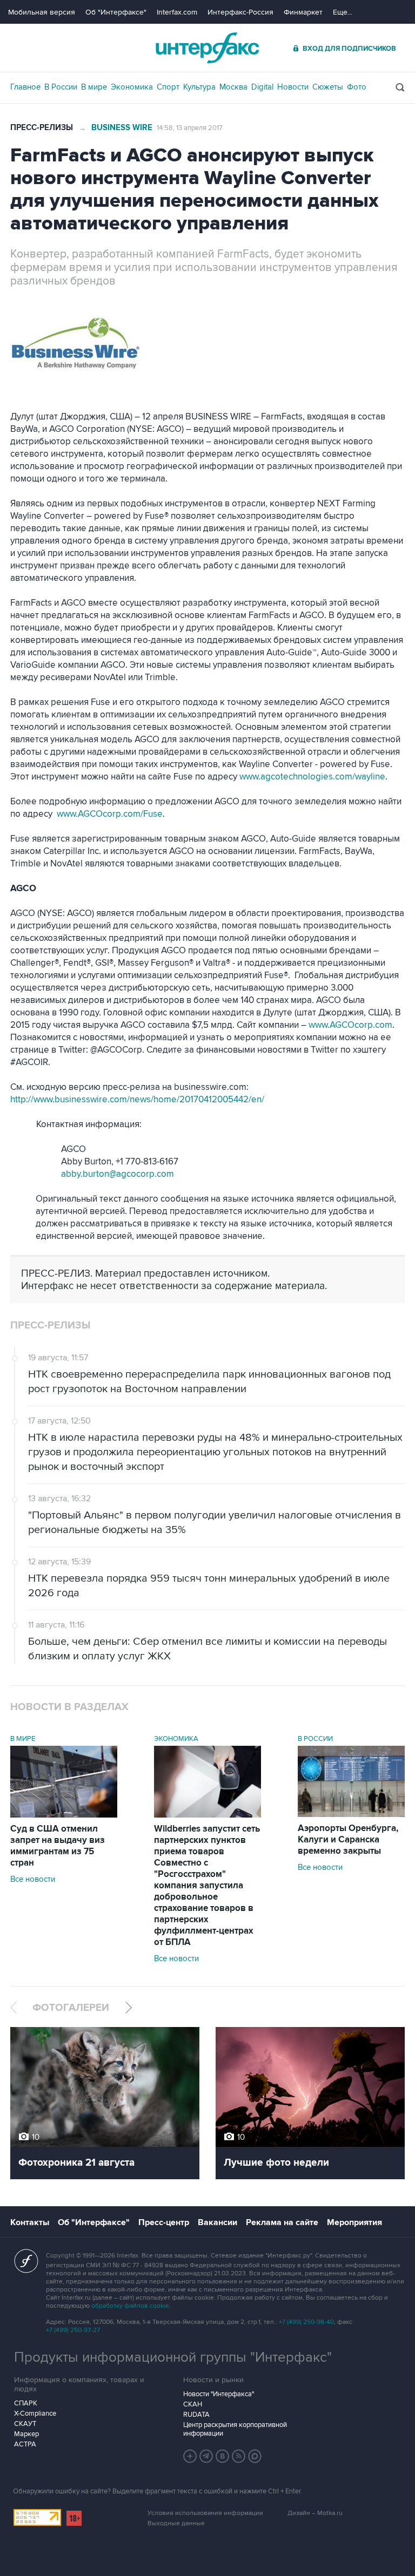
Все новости (33, 1879)
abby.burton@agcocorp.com (118, 1174)
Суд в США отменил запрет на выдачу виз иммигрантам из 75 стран (58, 1846)
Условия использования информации (205, 2513)
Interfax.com (177, 12)
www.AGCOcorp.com (350, 1025)
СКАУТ (25, 2424)
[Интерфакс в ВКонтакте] (223, 2456)
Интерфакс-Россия (240, 12)
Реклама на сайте (282, 2222)
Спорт (168, 87)
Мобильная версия (42, 12)
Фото (357, 87)
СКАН (193, 2404)
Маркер (26, 2434)
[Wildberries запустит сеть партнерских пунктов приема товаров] (207, 1815)
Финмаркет (303, 12)
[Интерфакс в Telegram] (206, 2456)
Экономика (132, 87)
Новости (293, 87)
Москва (233, 87)
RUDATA (196, 2415)
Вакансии (217, 2222)
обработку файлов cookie (130, 2306)
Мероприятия (354, 2222)
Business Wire (122, 128)
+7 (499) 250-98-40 (306, 2322)
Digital (262, 87)
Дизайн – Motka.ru (315, 2513)
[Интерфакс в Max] (255, 2456)
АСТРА (25, 2444)
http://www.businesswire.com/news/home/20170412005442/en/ (137, 1100)
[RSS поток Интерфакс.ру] (239, 2456)
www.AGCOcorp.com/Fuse (110, 814)
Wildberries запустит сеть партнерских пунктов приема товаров (207, 1886)
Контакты (30, 2222)
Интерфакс (207, 48)
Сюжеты (328, 87)
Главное (25, 87)
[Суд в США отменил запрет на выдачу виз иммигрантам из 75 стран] (64, 1815)
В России (61, 87)
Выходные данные (176, 2523)
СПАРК (26, 2403)
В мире (94, 87)
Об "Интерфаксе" (116, 12)
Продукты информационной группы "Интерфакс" (173, 2357)
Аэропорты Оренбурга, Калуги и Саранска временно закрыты (348, 1840)
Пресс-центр (164, 2222)
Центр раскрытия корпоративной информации (235, 2429)
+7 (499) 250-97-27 (73, 2330)
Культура (199, 87)
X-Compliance (35, 2414)
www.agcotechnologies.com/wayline (312, 777)
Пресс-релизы (42, 128)
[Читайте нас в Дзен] (190, 2456)
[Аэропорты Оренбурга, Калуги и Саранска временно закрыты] (351, 1814)
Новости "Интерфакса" (219, 2394)
